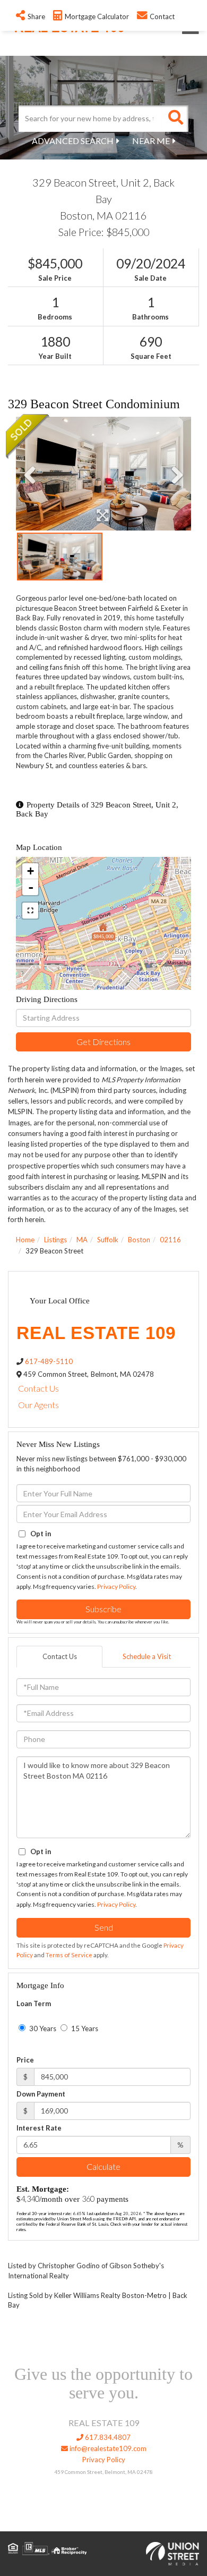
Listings (55, 1240)
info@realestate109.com (107, 2448)
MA (82, 1240)
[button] (175, 119)
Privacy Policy (116, 1586)
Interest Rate (39, 2128)
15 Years (84, 2028)
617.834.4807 (107, 2437)
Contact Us (38, 1388)
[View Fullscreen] (30, 911)
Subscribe (103, 1609)
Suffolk (108, 1240)
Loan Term (34, 2003)
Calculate (103, 2166)
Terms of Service (69, 1955)
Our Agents (38, 1405)
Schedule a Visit (147, 1656)
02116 (170, 1240)
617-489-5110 (49, 1361)
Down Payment (41, 2094)
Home (25, 1240)
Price (25, 2060)
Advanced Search (73, 141)
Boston (139, 1240)
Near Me (151, 141)
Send (104, 1927)
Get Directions (103, 1042)
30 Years (42, 2028)
